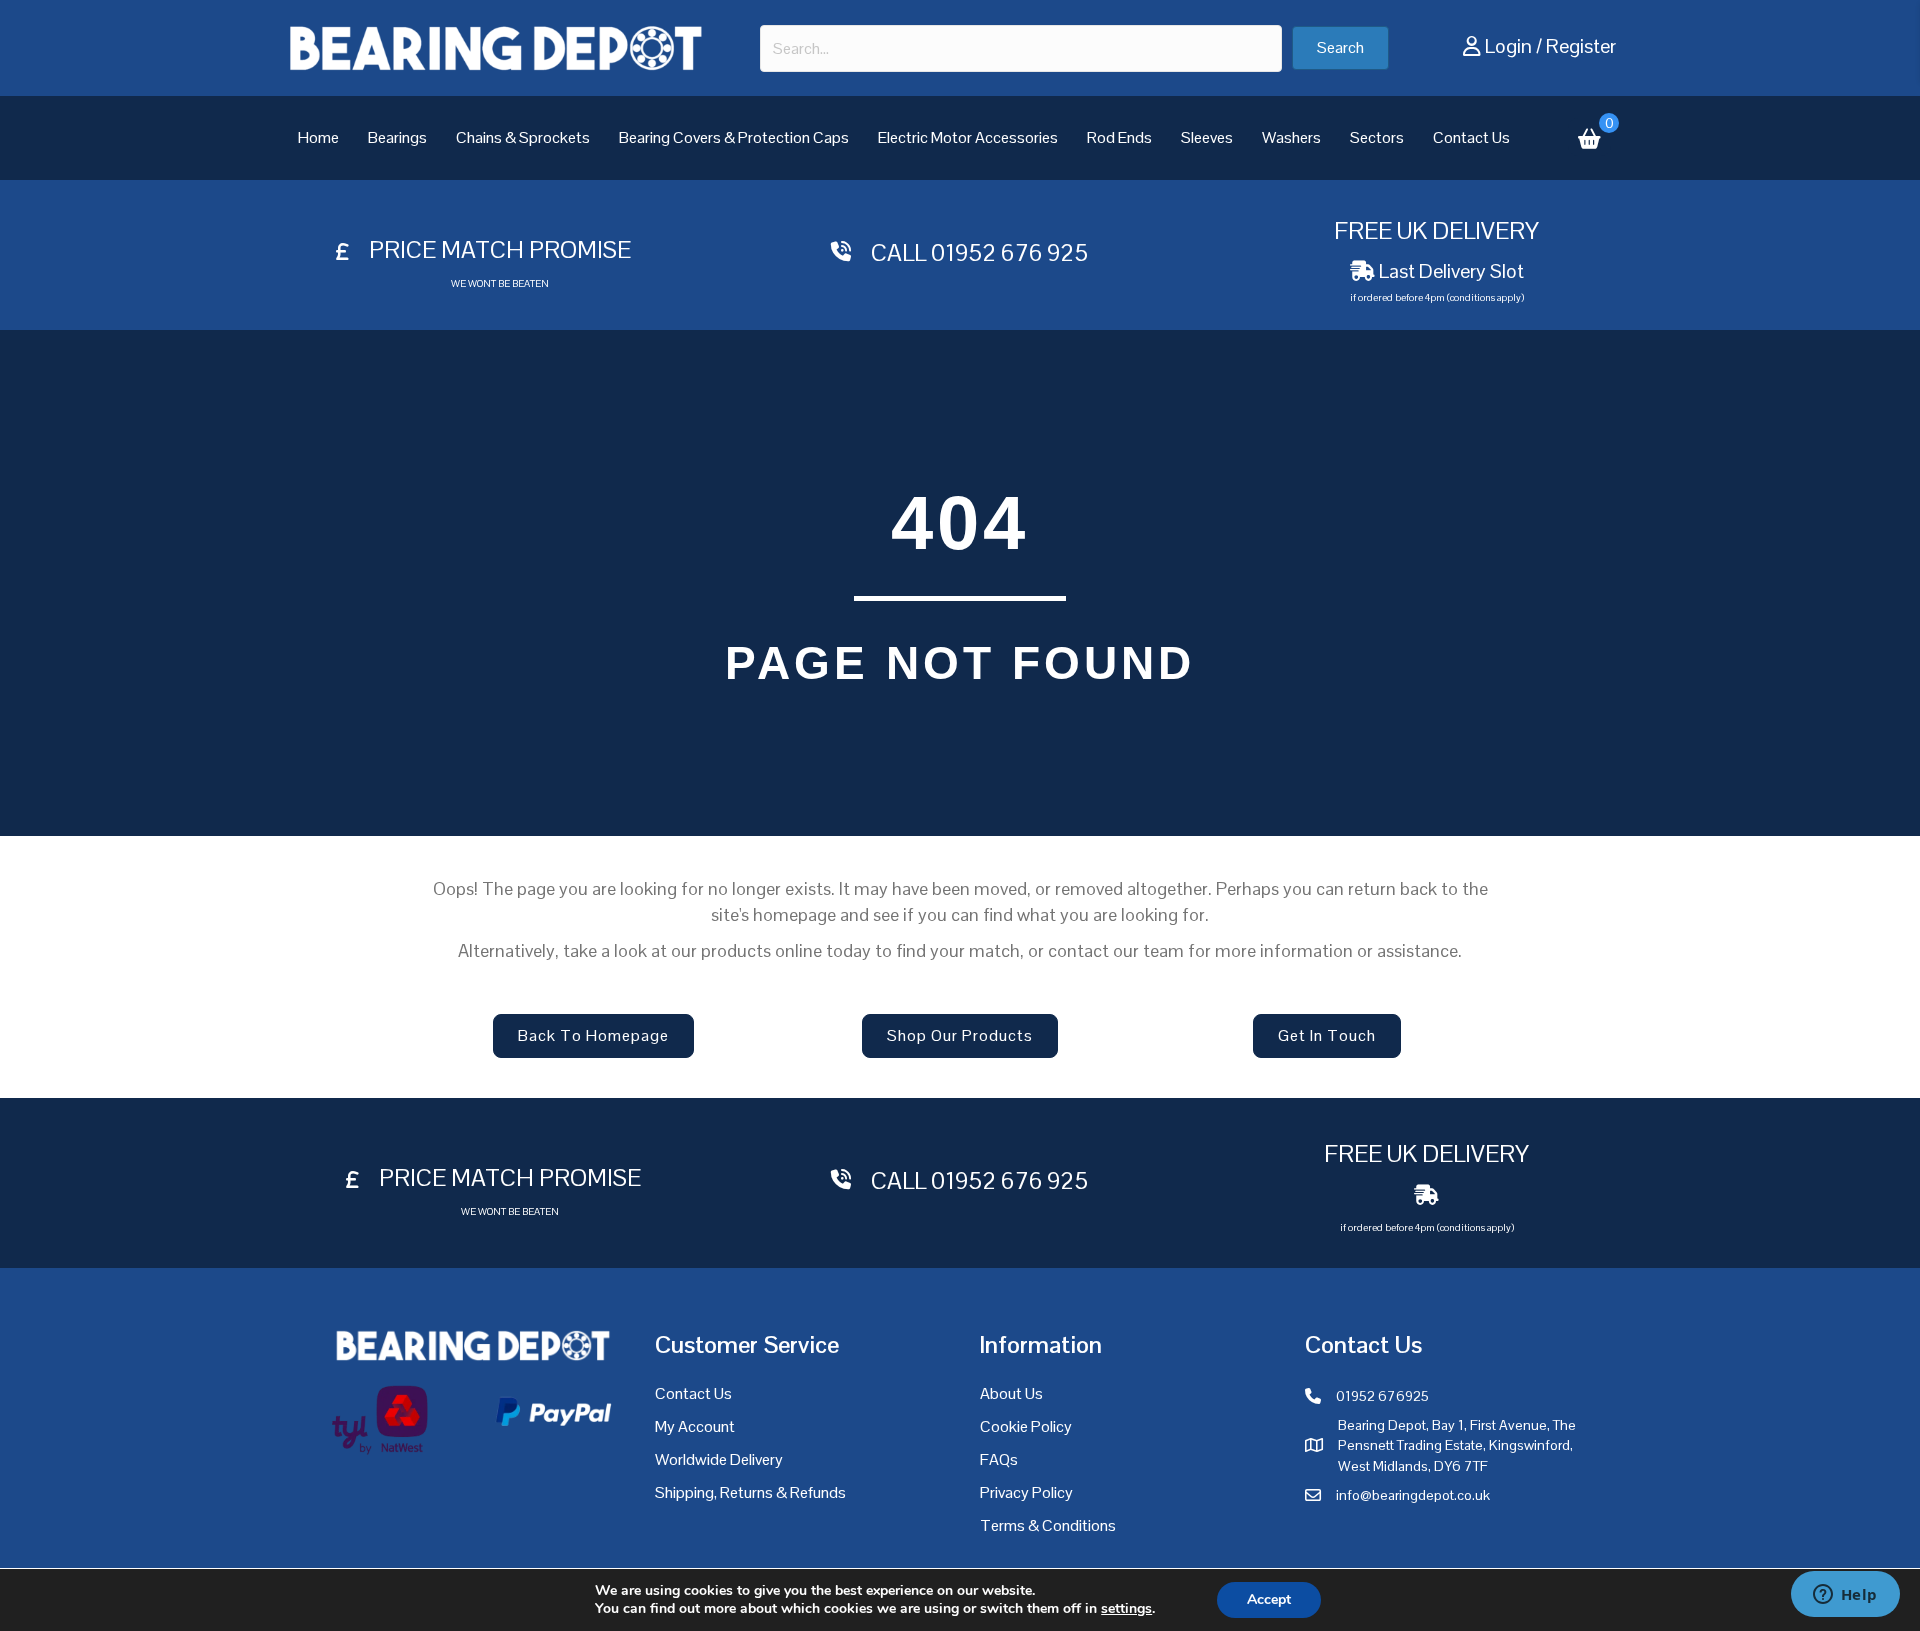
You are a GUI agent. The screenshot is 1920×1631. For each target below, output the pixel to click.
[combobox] (1021, 48)
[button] (1340, 48)
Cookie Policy (1026, 1426)
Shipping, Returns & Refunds (750, 1492)
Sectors (1377, 137)
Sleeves (1207, 137)
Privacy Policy (1026, 1492)
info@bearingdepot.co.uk (1413, 1495)
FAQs (999, 1459)
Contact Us (1471, 137)
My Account (695, 1426)
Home (318, 137)
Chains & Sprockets (523, 137)
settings (1126, 1609)
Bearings (397, 137)
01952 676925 (1382, 1396)
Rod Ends (1119, 137)
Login (1508, 46)
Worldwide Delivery (719, 1459)
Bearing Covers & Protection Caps (734, 137)
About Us (1011, 1393)
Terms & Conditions (1048, 1525)
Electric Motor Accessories (968, 137)
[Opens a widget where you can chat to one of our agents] (1845, 1596)
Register (1581, 46)
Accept (1269, 1599)
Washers (1291, 137)
